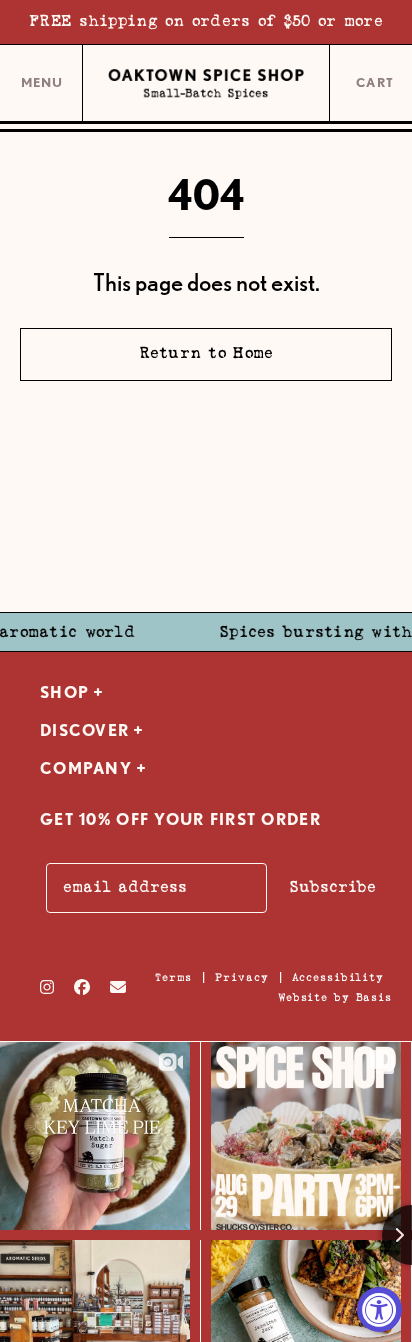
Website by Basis (335, 997)
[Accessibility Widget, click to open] (379, 1309)
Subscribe (332, 887)
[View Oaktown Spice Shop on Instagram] (47, 987)
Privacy (241, 977)
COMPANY (86, 768)
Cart (376, 84)
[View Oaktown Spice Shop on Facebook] (82, 987)
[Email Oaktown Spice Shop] (118, 987)
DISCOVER (84, 730)
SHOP (64, 692)
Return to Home (206, 353)
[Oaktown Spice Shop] (206, 84)
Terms (173, 977)
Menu (42, 90)
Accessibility (338, 977)
